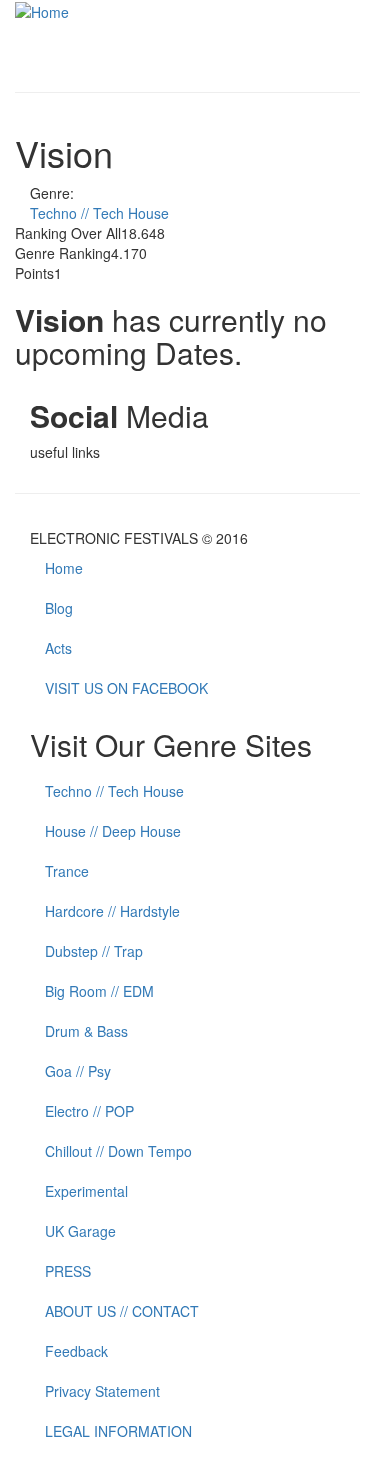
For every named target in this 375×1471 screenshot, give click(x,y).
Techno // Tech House (99, 213)
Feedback (76, 1351)
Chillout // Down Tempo (118, 1151)
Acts (58, 648)
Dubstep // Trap (94, 951)
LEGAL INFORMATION (118, 1431)
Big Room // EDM (99, 991)
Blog (59, 608)
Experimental (86, 1191)
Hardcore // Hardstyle (112, 911)
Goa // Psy (78, 1071)
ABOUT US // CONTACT (122, 1311)
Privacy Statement (102, 1391)
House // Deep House (113, 831)
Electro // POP (89, 1111)
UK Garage (80, 1231)
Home (64, 568)
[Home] (42, 10)
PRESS (68, 1271)
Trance (67, 871)
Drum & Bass (86, 1031)
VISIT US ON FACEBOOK (126, 688)
